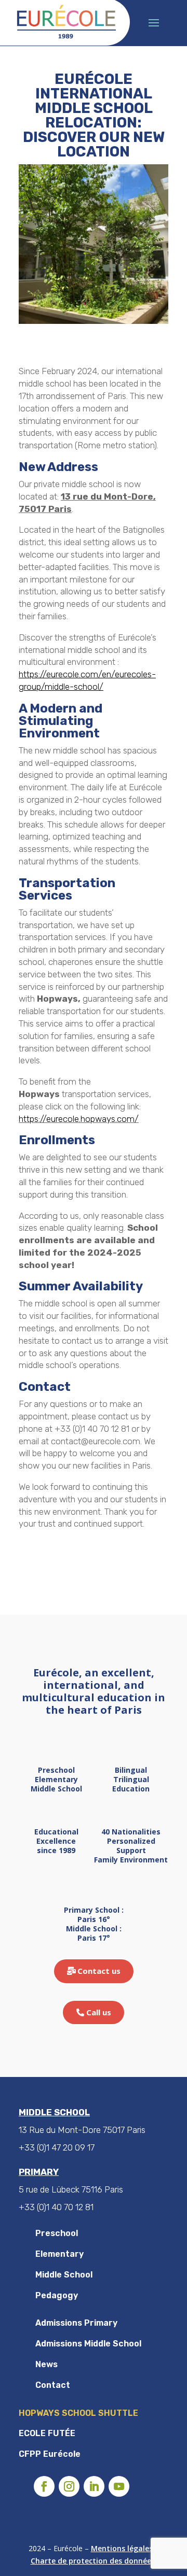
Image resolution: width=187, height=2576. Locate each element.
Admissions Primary (76, 2323)
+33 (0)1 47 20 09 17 (57, 2147)
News (46, 2364)
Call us (99, 2012)
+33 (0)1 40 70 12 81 (56, 2207)
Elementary (59, 2254)
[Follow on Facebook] (44, 2486)
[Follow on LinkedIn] (94, 2486)
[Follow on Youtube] (119, 2486)
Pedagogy (57, 2295)
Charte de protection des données (93, 2561)
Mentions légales (122, 2548)
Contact (53, 2385)
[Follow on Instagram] (69, 2486)
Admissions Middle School (88, 2344)
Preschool (57, 2233)
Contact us (99, 1971)
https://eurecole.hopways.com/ (79, 1119)
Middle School (64, 2275)
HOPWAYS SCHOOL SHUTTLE (78, 2413)
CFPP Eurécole (50, 2454)
